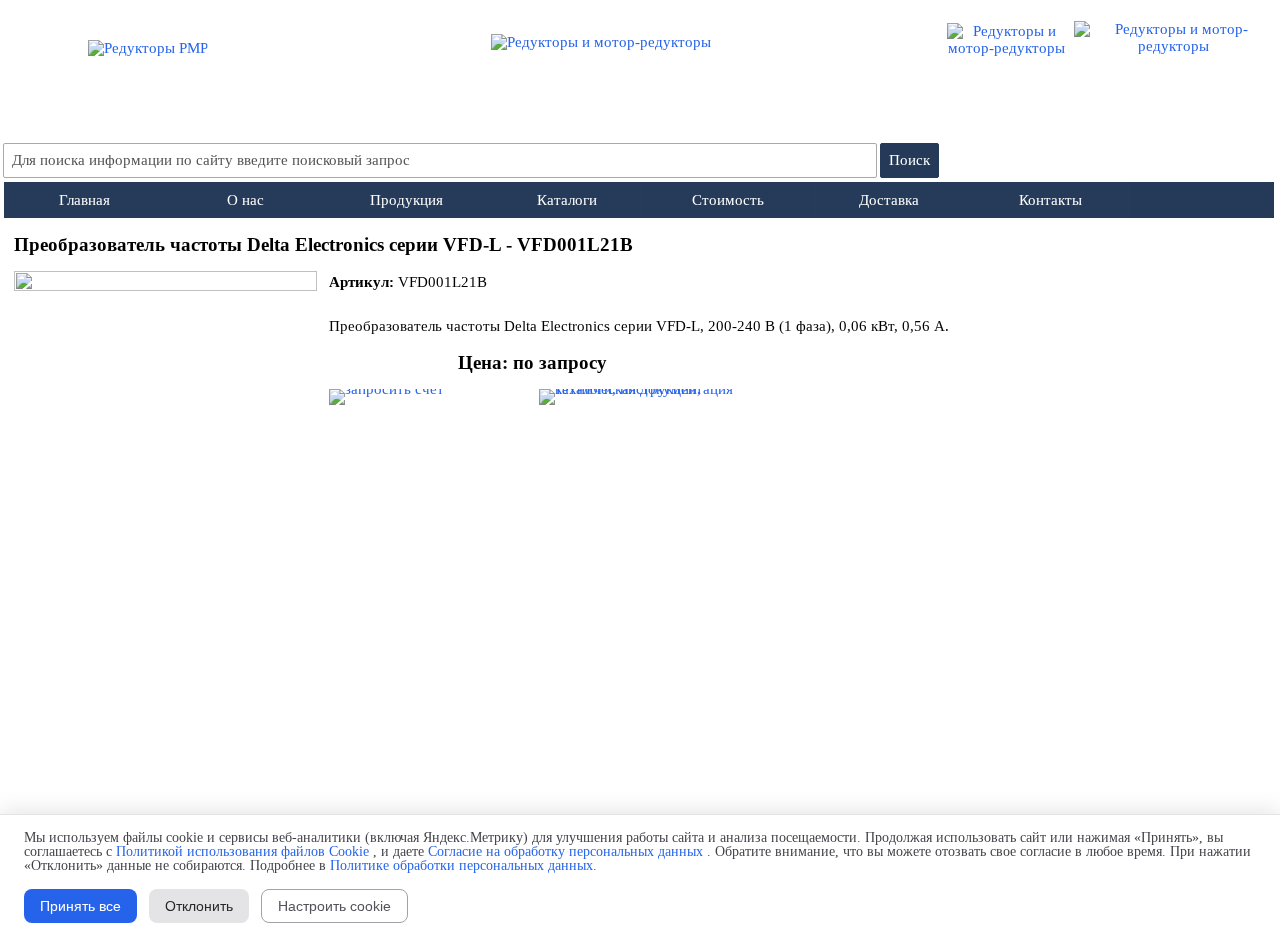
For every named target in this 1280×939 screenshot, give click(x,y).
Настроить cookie (334, 906)
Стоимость (728, 200)
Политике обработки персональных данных (461, 865)
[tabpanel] (640, 245)
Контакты (1050, 200)
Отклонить (199, 906)
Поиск (909, 160)
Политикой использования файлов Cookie (242, 851)
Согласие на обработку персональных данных (565, 851)
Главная (84, 200)
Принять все (80, 906)
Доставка (889, 200)
